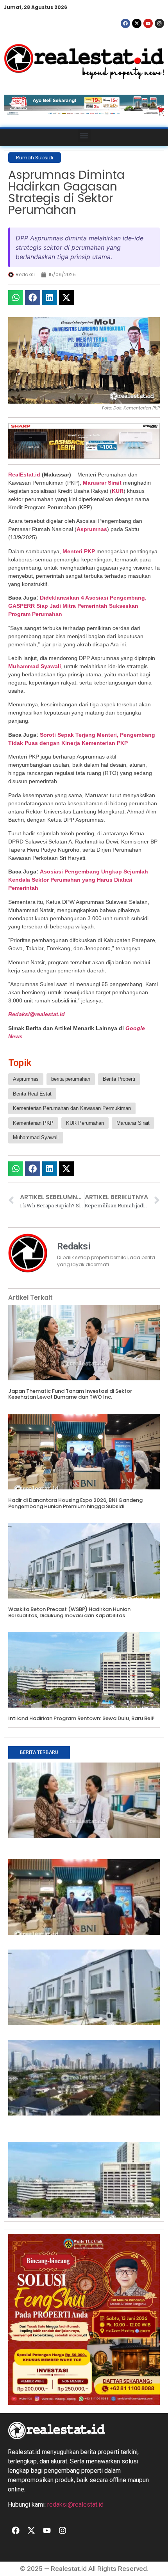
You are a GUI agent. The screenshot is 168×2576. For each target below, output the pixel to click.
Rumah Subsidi (35, 158)
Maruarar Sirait (103, 483)
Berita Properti (119, 1079)
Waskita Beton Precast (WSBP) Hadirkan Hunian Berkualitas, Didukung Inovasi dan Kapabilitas (69, 1612)
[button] (84, 136)
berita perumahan (71, 1079)
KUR (118, 491)
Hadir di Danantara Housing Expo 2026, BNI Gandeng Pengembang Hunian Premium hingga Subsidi (75, 1503)
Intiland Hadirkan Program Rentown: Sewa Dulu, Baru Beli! (81, 1718)
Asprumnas (92, 529)
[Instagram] (159, 23)
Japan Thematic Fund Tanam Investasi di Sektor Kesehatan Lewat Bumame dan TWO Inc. (70, 1394)
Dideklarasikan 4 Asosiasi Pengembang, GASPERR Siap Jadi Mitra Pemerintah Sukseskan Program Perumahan (77, 606)
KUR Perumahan (85, 1123)
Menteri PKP (79, 551)
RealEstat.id (24, 475)
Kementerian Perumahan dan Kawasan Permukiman (72, 1108)
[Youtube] (148, 23)
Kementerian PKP (33, 1123)
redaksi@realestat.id (75, 2505)
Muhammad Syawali (35, 666)
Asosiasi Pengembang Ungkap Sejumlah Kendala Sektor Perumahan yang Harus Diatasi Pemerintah (78, 880)
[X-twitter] (137, 23)
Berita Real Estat (32, 1094)
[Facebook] (125, 23)
